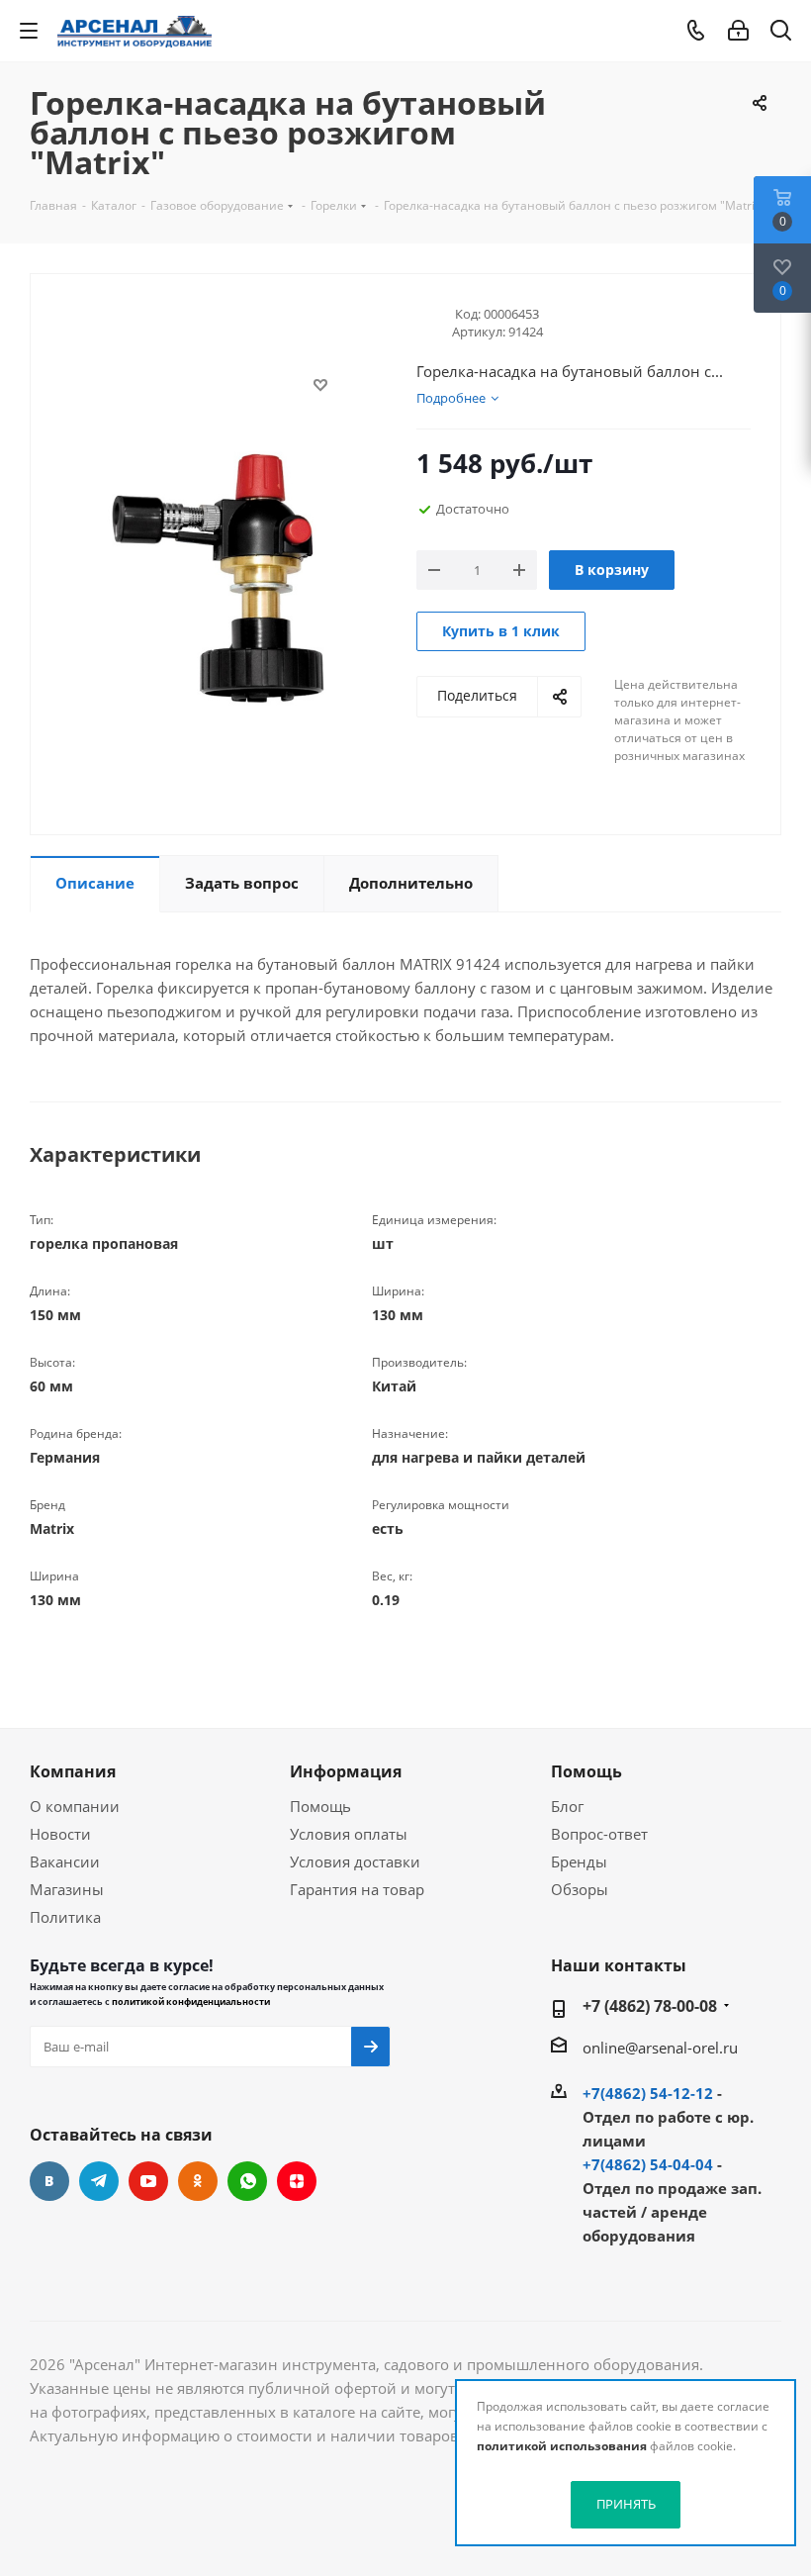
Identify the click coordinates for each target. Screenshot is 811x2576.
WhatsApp (247, 2181)
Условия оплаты (349, 1834)
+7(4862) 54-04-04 (648, 2164)
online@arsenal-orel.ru (660, 2048)
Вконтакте (49, 2181)
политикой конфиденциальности (191, 2002)
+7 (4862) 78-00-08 (650, 2006)
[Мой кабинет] (738, 31)
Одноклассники (198, 2181)
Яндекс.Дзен (297, 2181)
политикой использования (562, 2446)
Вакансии (65, 1861)
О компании (75, 1806)
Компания (73, 1771)
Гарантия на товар (357, 1889)
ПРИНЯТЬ (626, 2504)
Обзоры (580, 1889)
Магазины (67, 1889)
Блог (567, 1806)
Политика (65, 1917)
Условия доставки (355, 1861)
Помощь (320, 1806)
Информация (346, 1771)
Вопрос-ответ (599, 1834)
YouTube (148, 2181)
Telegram (99, 2181)
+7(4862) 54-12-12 (648, 2093)
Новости (60, 1834)
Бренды (579, 1861)
